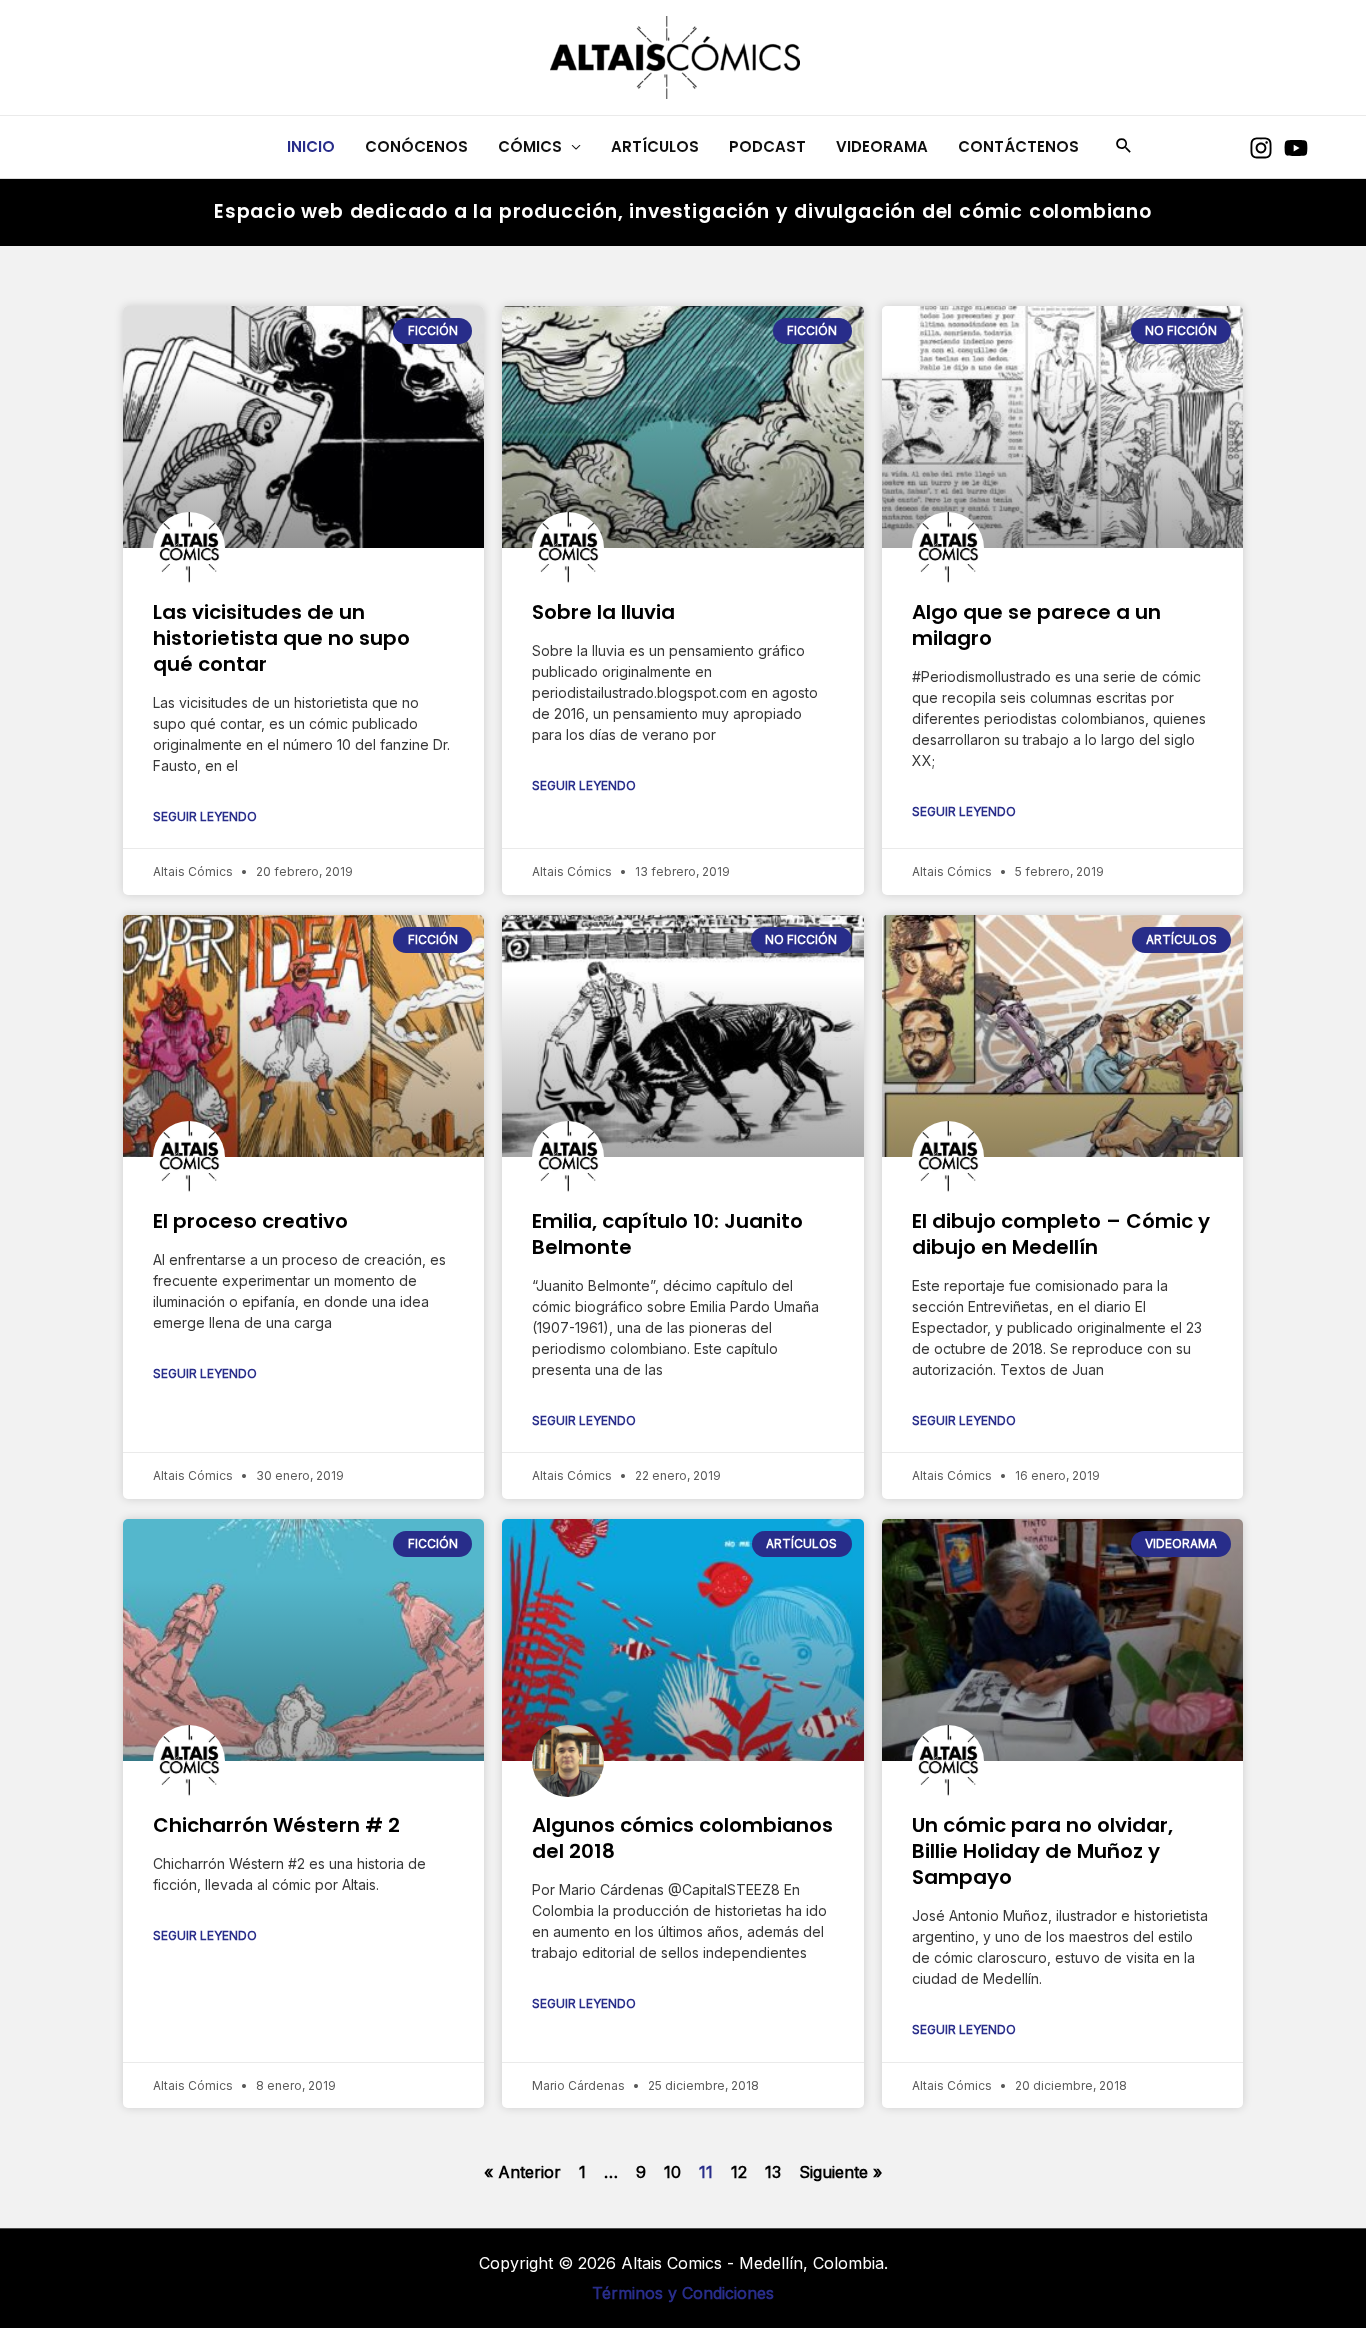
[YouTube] (1296, 148)
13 (773, 2172)
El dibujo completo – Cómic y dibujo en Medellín (1061, 1234)
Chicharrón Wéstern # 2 (276, 1825)
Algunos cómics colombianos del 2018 (682, 1838)
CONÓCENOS (416, 146)
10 (672, 2172)
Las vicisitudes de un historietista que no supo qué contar (281, 638)
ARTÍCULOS (655, 146)
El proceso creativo (250, 1221)
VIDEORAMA (882, 146)
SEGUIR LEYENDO (205, 816)
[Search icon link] (1124, 147)
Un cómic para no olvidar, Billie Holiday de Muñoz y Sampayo (1042, 1851)
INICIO (311, 146)
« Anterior (522, 2172)
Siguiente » (840, 2172)
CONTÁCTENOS (1018, 146)
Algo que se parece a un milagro (1036, 625)
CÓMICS (530, 146)
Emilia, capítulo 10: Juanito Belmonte (667, 1234)
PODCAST (767, 146)
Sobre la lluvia (603, 612)
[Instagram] (1261, 148)
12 (739, 2172)
